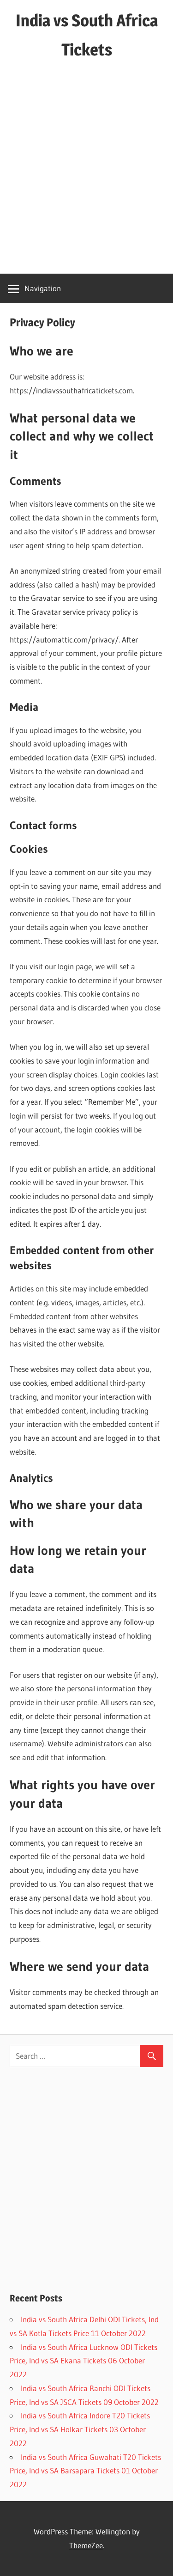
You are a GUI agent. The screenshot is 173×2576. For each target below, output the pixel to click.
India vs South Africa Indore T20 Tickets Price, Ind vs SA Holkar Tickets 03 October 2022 (80, 2429)
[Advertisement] (86, 173)
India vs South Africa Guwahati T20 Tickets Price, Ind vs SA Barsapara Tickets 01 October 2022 (85, 2471)
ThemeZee (86, 2545)
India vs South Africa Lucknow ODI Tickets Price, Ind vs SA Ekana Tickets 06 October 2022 (84, 2361)
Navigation (43, 288)
